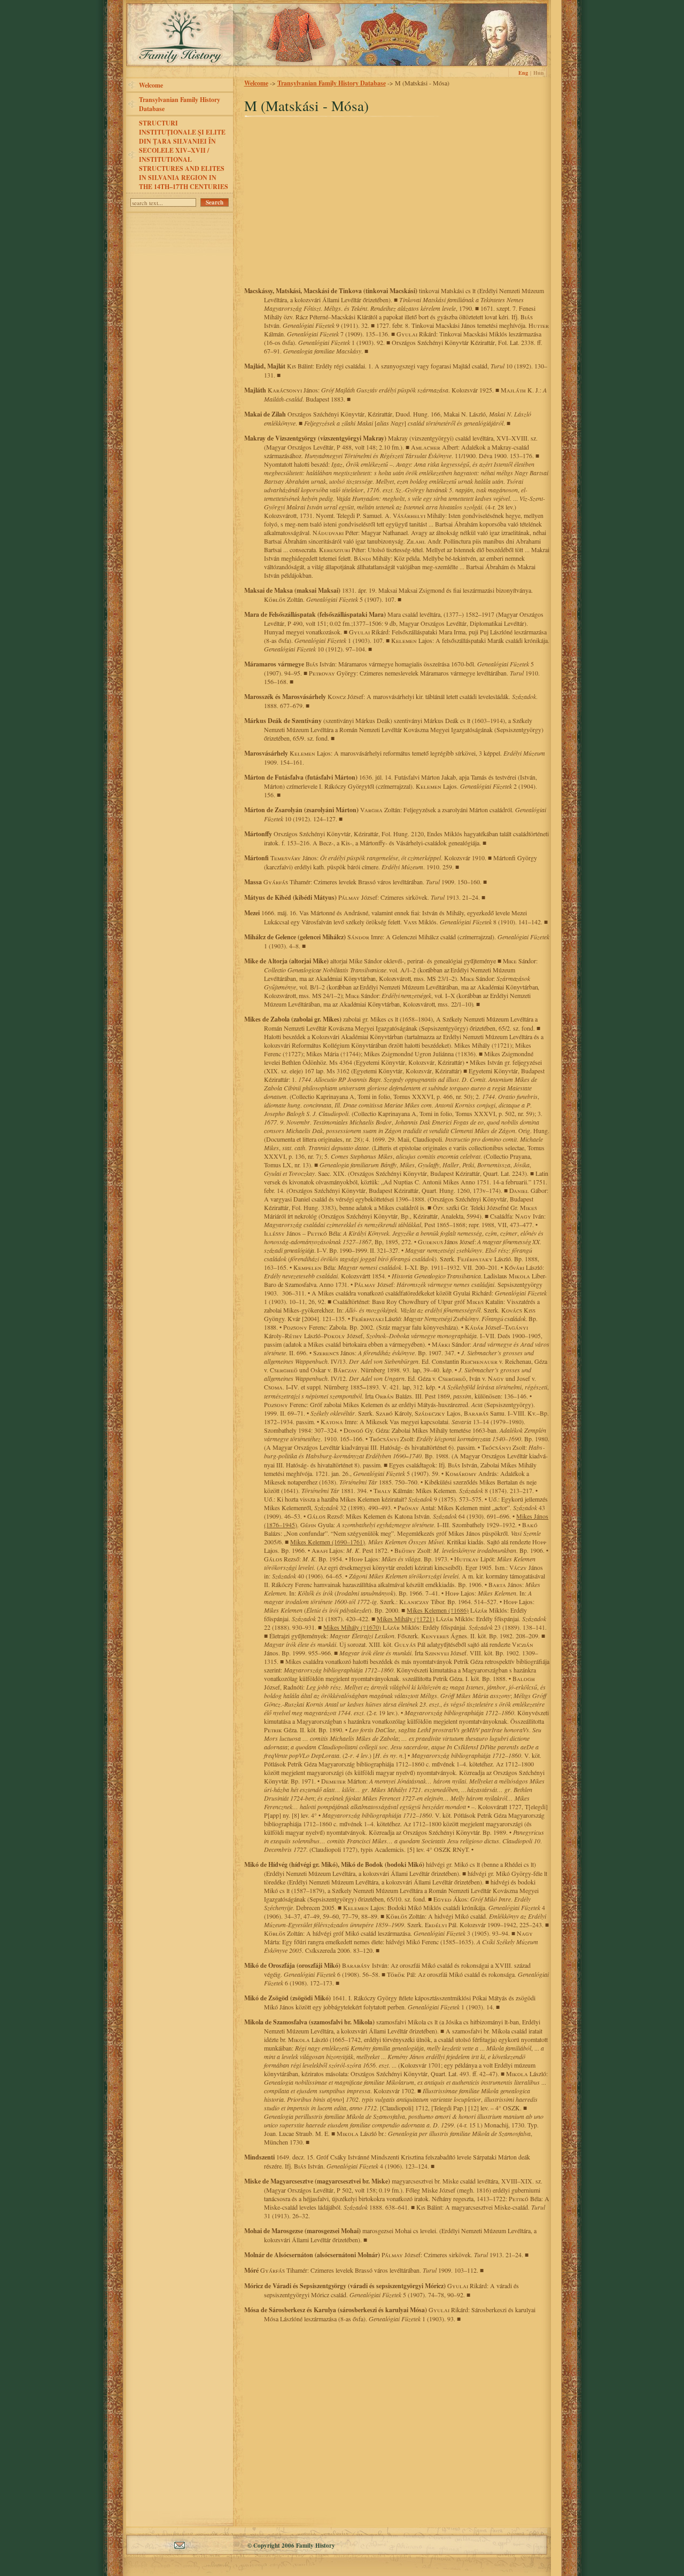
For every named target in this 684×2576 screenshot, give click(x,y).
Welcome (151, 85)
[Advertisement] (397, 205)
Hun (539, 73)
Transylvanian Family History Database (180, 104)
